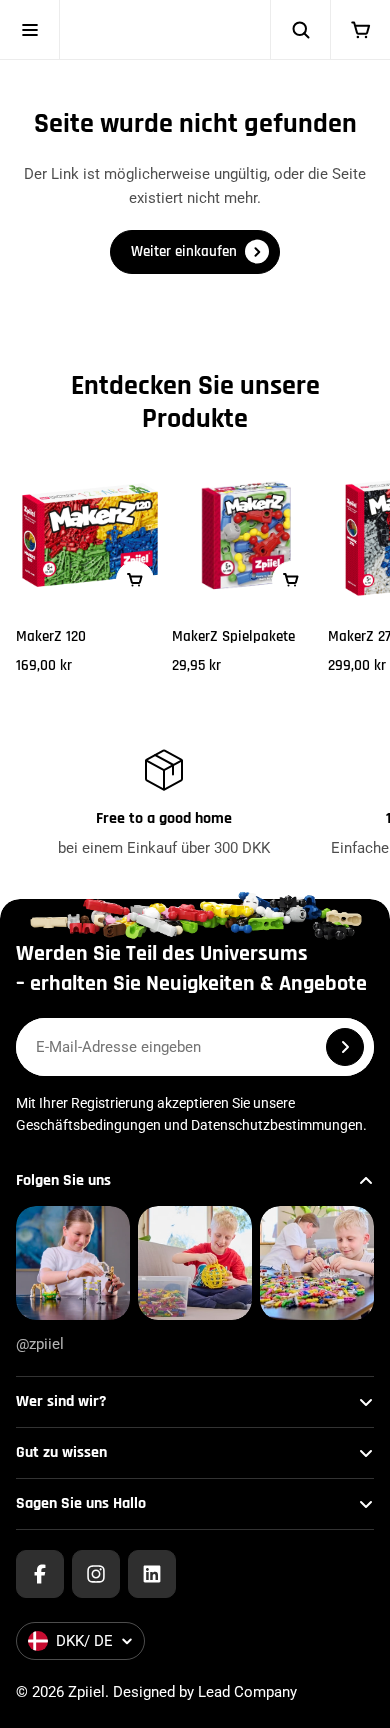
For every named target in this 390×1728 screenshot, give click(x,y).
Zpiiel (86, 1692)
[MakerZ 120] (90, 535)
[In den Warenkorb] (135, 580)
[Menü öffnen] (30, 30)
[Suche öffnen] (300, 30)
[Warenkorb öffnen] (360, 30)
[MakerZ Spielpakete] (246, 535)
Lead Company (247, 1692)
